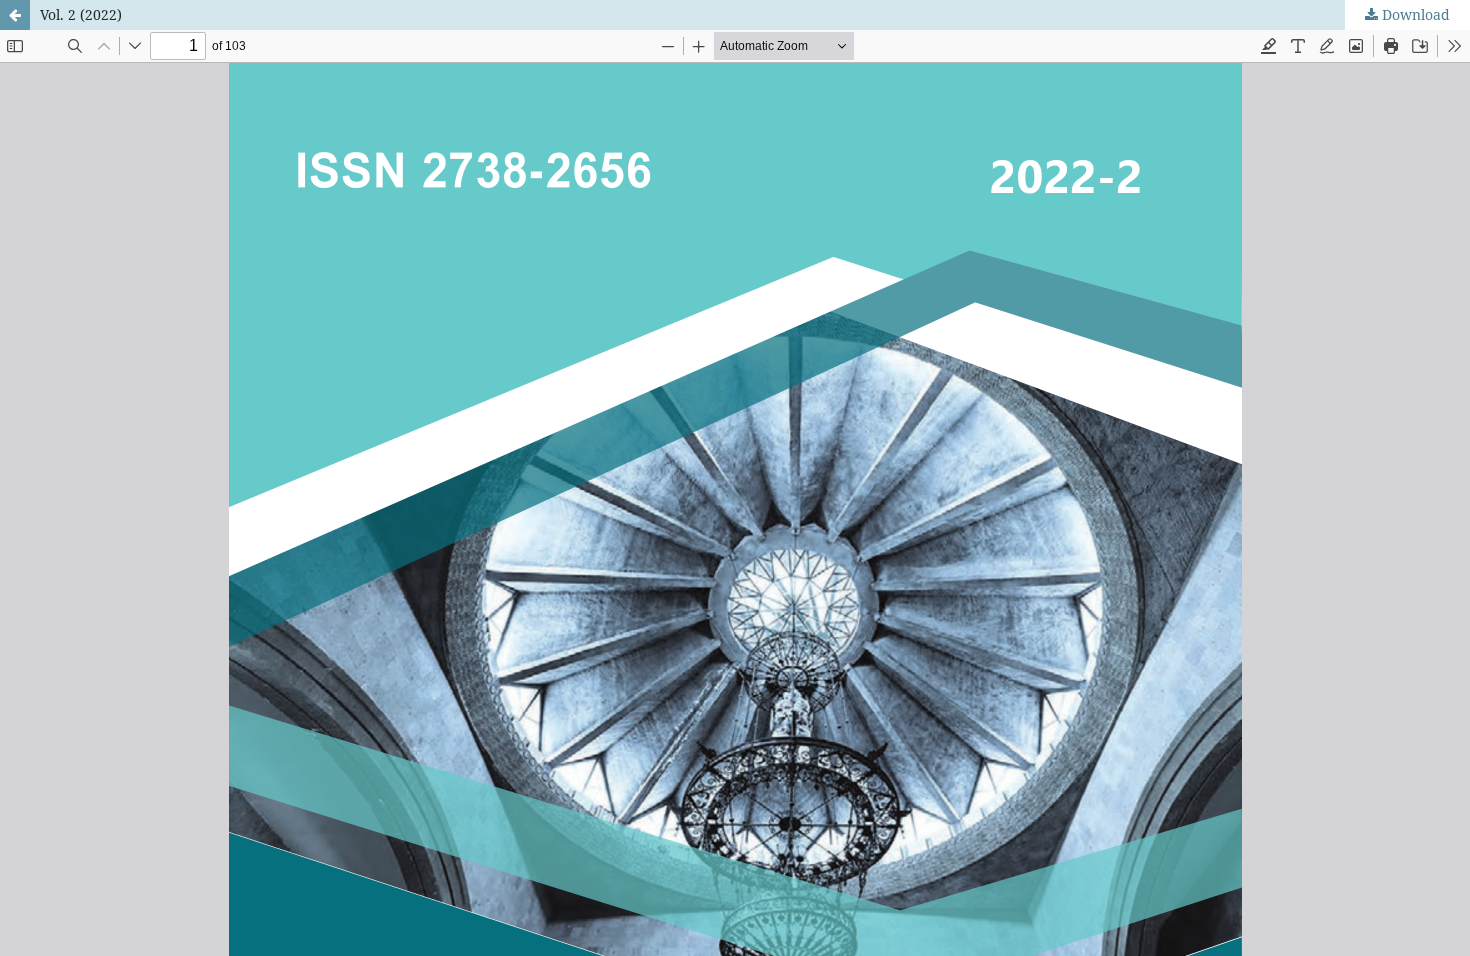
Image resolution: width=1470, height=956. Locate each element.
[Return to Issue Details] (15, 15)
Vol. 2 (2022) (81, 14)
